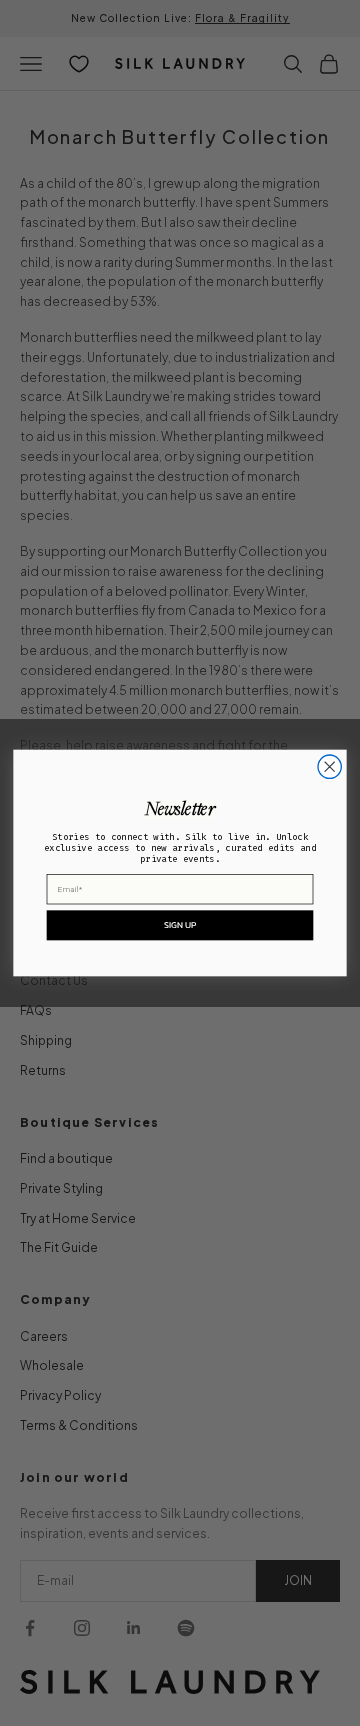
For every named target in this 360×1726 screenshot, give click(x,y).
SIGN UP (180, 925)
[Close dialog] (329, 766)
